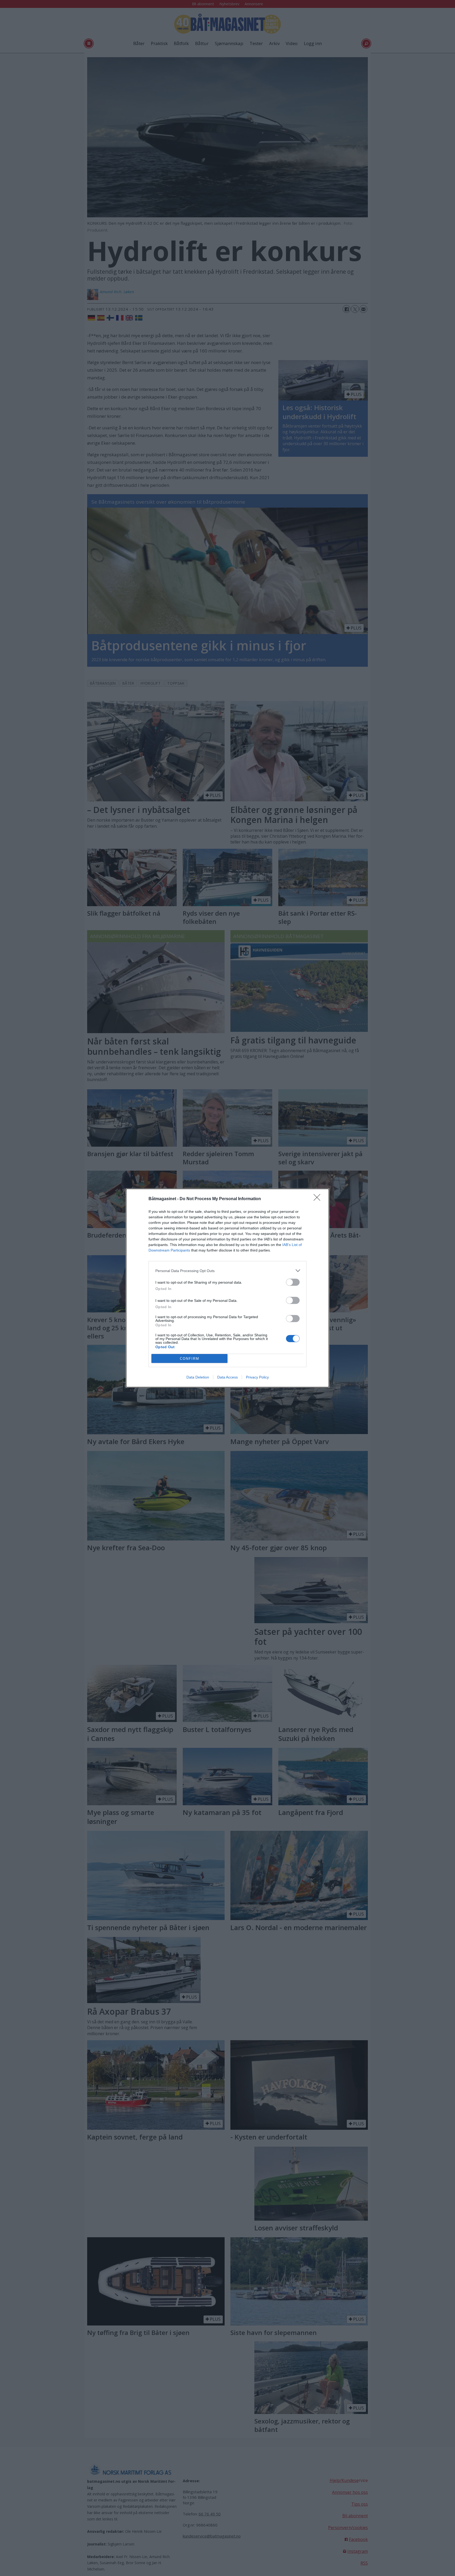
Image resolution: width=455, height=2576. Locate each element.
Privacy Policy (257, 1377)
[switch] (293, 1282)
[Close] (319, 1199)
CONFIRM (190, 1359)
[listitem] (227, 1271)
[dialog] (227, 1288)
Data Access (227, 1377)
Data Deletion (198, 1377)
